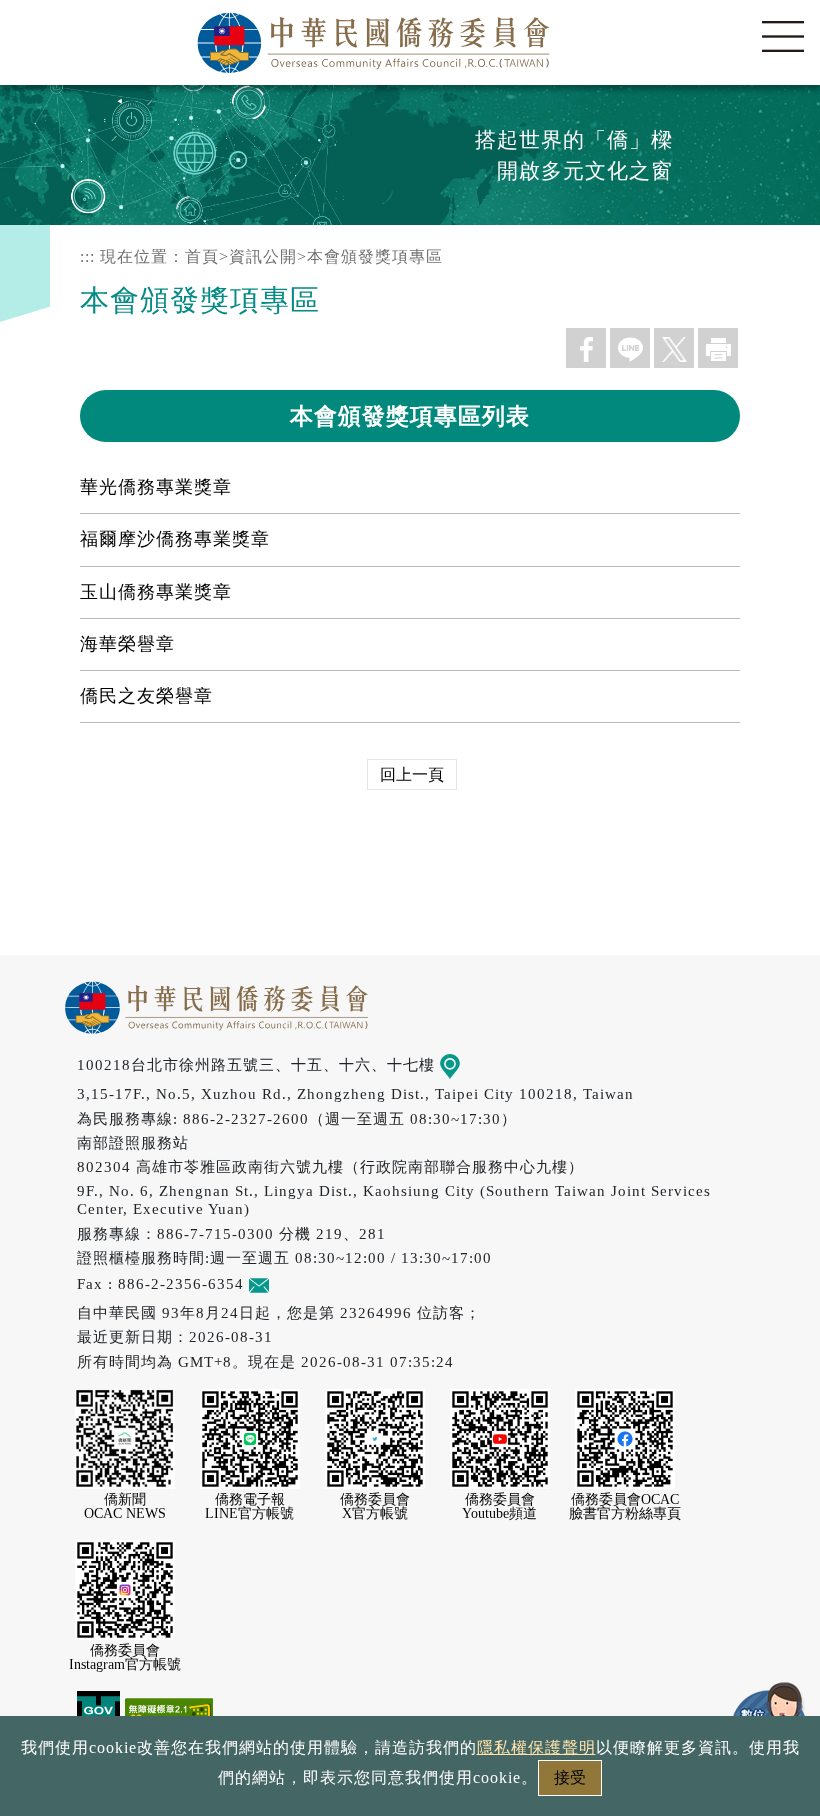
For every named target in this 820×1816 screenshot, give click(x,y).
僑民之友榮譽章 (146, 696)
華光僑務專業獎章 (156, 487)
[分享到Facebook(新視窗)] (586, 348)
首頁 (202, 256)
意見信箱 (301, 1283)
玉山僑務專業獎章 (156, 592)
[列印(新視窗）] (718, 348)
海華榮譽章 (127, 644)
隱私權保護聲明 (536, 1747)
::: (87, 256)
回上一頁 (412, 774)
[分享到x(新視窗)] (674, 348)
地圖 (476, 1064)
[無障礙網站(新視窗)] (169, 1711)
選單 (783, 37)
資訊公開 (263, 256)
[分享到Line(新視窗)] (630, 348)
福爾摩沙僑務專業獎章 (175, 539)
